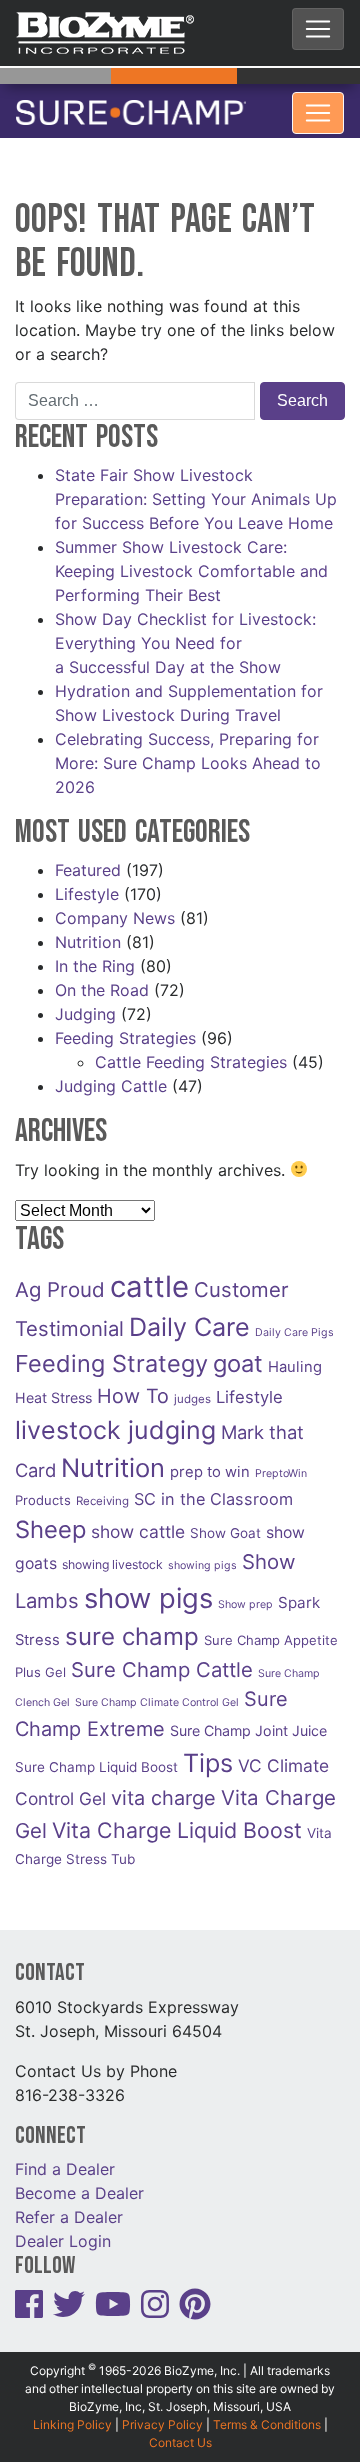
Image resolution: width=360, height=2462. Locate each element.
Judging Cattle (111, 1074)
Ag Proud (60, 1277)
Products (43, 1488)
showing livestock (112, 1552)
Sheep (50, 1517)
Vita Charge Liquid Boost (177, 1818)
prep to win (210, 1460)
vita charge (163, 1786)
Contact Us (180, 2430)
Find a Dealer (65, 2157)
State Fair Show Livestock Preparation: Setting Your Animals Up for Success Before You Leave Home (196, 487)
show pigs (148, 1586)
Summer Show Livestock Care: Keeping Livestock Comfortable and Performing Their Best (191, 559)
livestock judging (115, 1418)
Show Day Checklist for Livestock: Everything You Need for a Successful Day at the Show (185, 631)
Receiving (102, 1489)
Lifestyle (87, 882)
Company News (115, 906)
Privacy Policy (162, 2412)
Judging (85, 1002)
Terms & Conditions (267, 2412)
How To (133, 1384)
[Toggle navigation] (318, 29)
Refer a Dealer (69, 2205)
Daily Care (189, 1315)
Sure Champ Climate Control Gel (157, 1690)
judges (192, 1387)
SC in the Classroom (213, 1487)
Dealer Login (63, 2229)
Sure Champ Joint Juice (248, 1718)
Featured (88, 858)
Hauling (295, 1355)
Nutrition (88, 930)
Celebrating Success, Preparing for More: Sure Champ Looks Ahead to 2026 (188, 751)
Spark (299, 1590)
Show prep (245, 1592)
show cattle (138, 1519)
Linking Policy (72, 2412)
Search (302, 388)
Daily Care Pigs (294, 1320)
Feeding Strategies (125, 1026)
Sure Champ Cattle (162, 1657)
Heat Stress (53, 1385)
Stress (37, 1628)
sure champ (132, 1624)
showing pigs (202, 1553)
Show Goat (225, 1521)
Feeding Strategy (111, 1351)
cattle (149, 1274)
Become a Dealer (79, 2181)
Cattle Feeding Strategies (191, 1050)
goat (238, 1351)
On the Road (102, 978)
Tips (208, 1751)
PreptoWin (281, 1461)
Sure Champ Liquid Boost (96, 1755)
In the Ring (95, 954)
